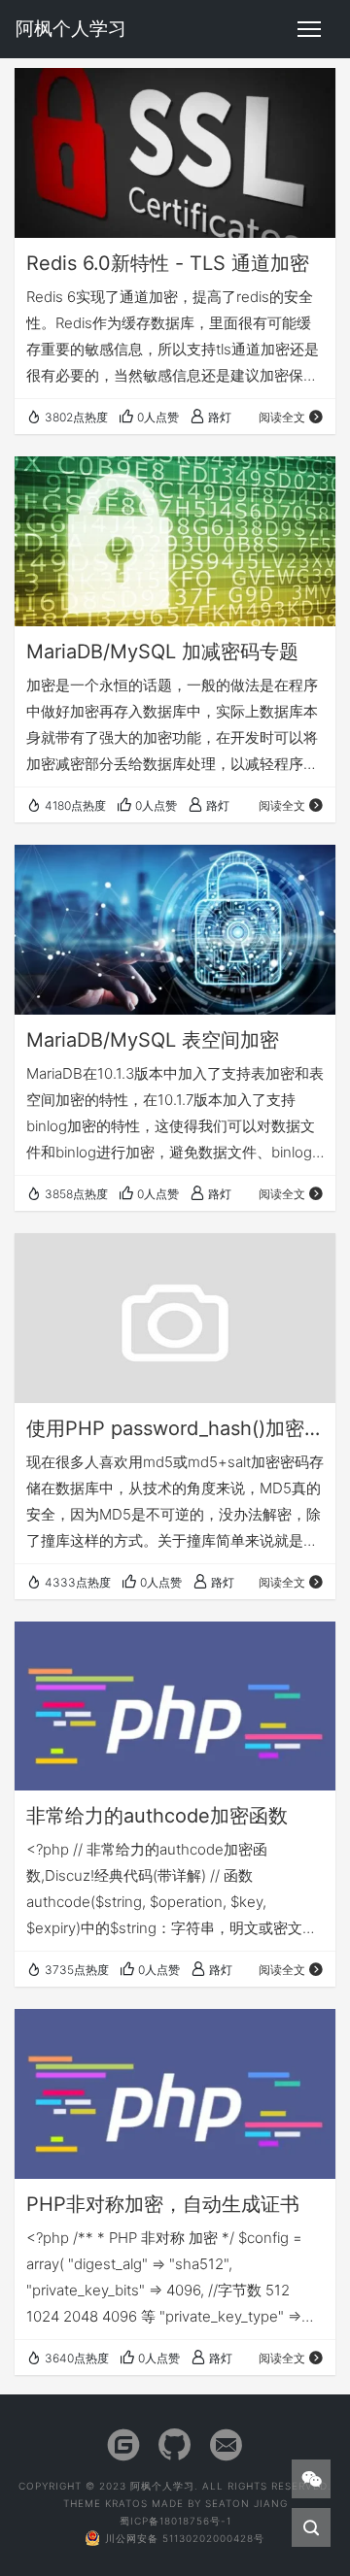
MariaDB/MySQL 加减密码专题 (162, 652)
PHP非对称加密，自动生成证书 (163, 2204)
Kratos (126, 2503)
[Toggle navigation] (309, 29)
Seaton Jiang (246, 2503)
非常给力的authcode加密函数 (157, 1816)
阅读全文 (282, 417)
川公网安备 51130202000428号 (185, 2538)
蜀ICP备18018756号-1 (175, 2521)
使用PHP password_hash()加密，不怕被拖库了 (175, 1428)
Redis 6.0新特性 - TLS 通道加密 (168, 263)
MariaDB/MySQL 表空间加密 (153, 1040)
